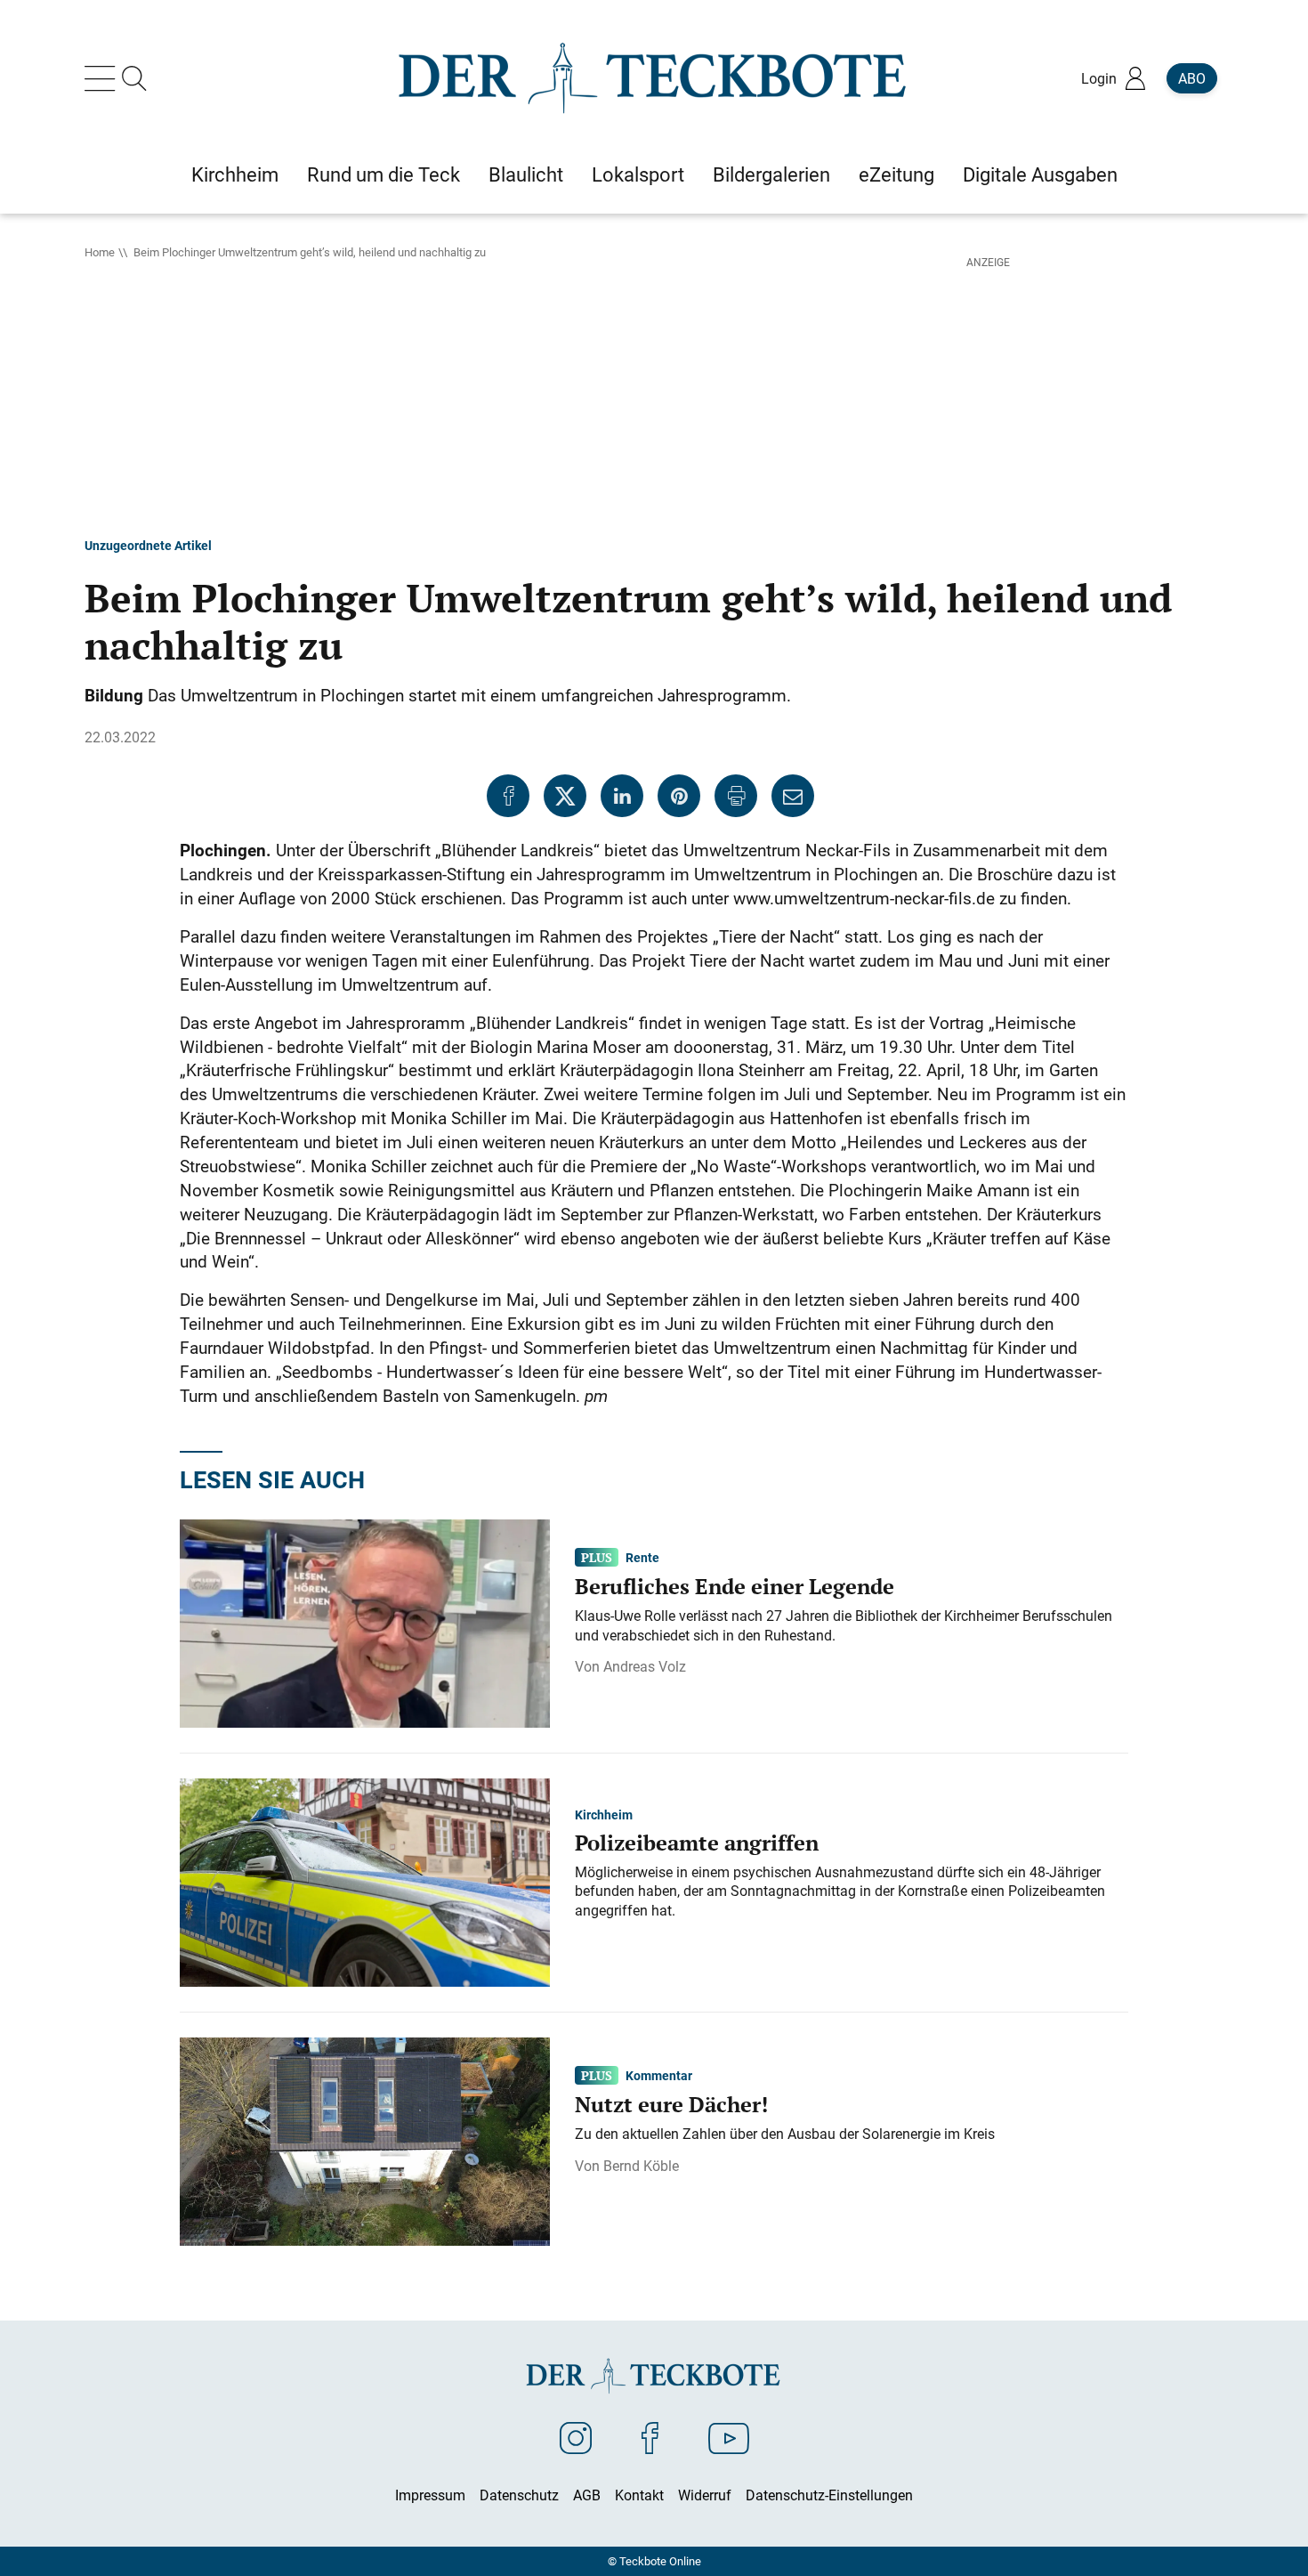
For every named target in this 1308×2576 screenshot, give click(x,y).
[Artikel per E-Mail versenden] (793, 796)
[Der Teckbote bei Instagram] (576, 2437)
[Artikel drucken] (736, 796)
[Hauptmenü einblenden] (103, 78)
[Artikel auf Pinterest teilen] (679, 796)
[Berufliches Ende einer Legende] (365, 1623)
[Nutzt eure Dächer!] (365, 2141)
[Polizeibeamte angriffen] (365, 1882)
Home (100, 252)
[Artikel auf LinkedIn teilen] (622, 796)
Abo (1192, 78)
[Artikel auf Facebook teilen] (508, 796)
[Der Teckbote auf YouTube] (729, 2437)
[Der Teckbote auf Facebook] (650, 2437)
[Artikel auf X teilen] (565, 796)
